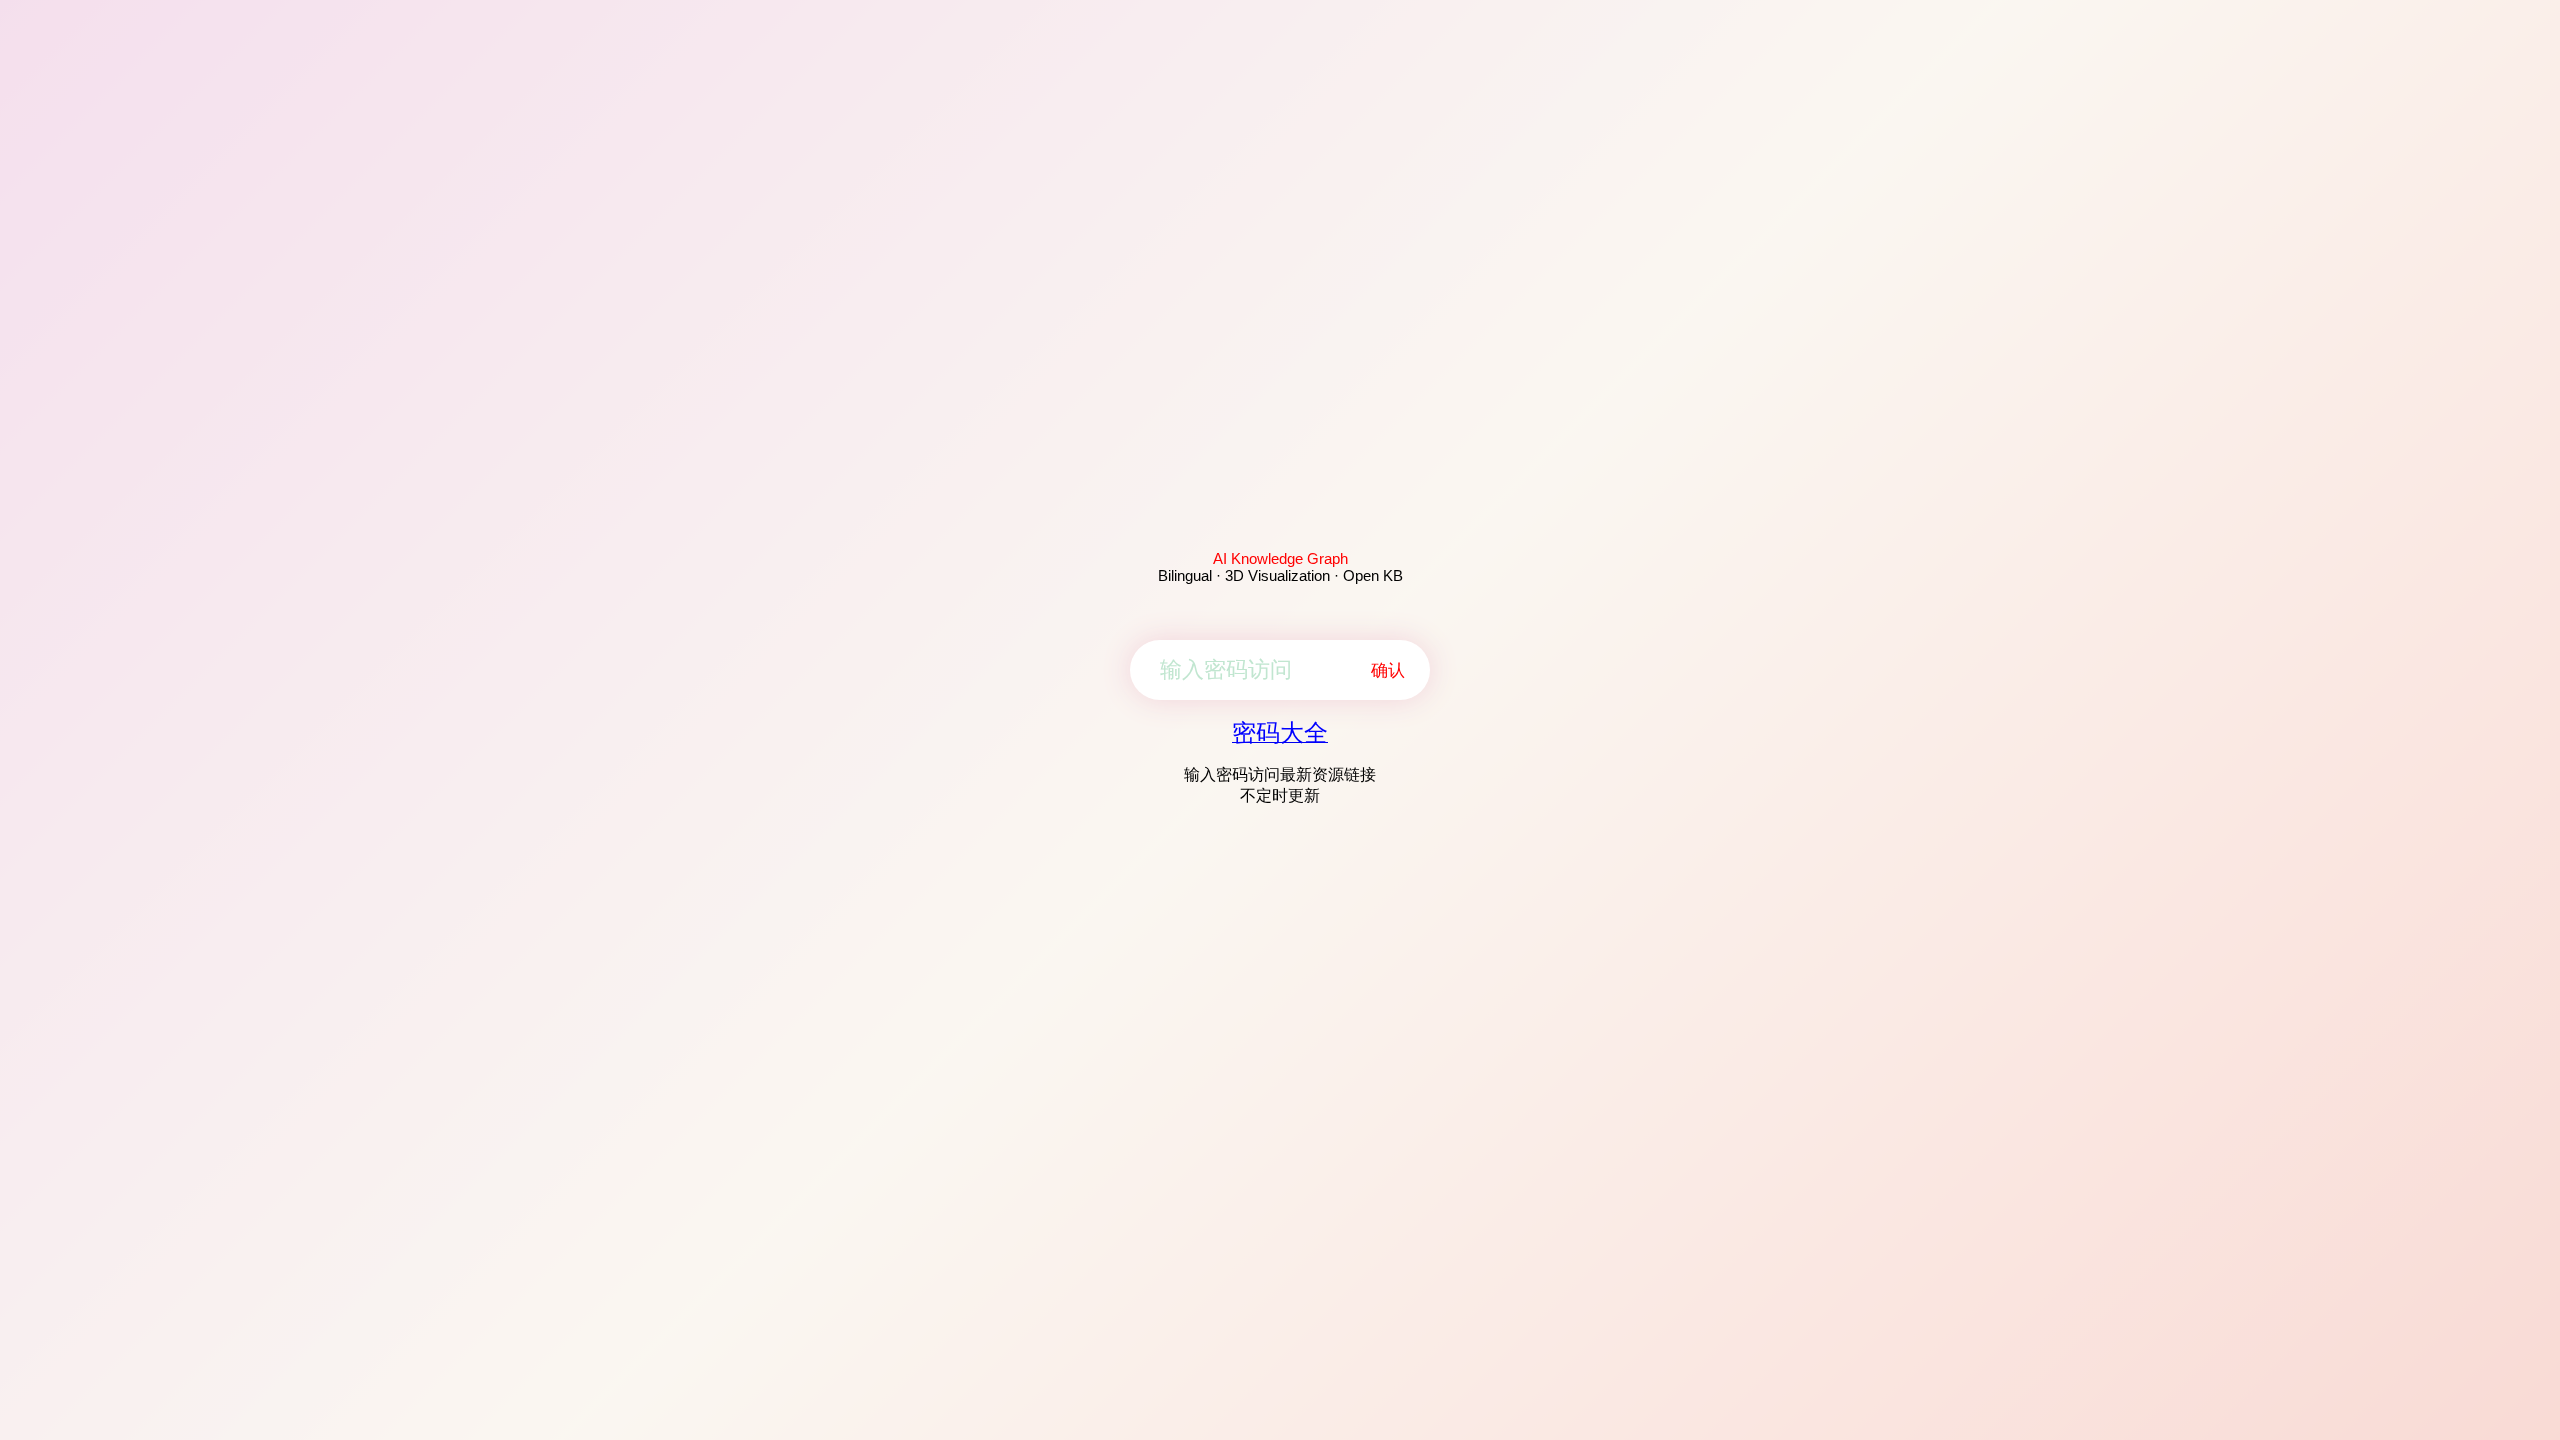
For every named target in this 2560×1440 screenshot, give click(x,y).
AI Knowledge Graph (1280, 558)
